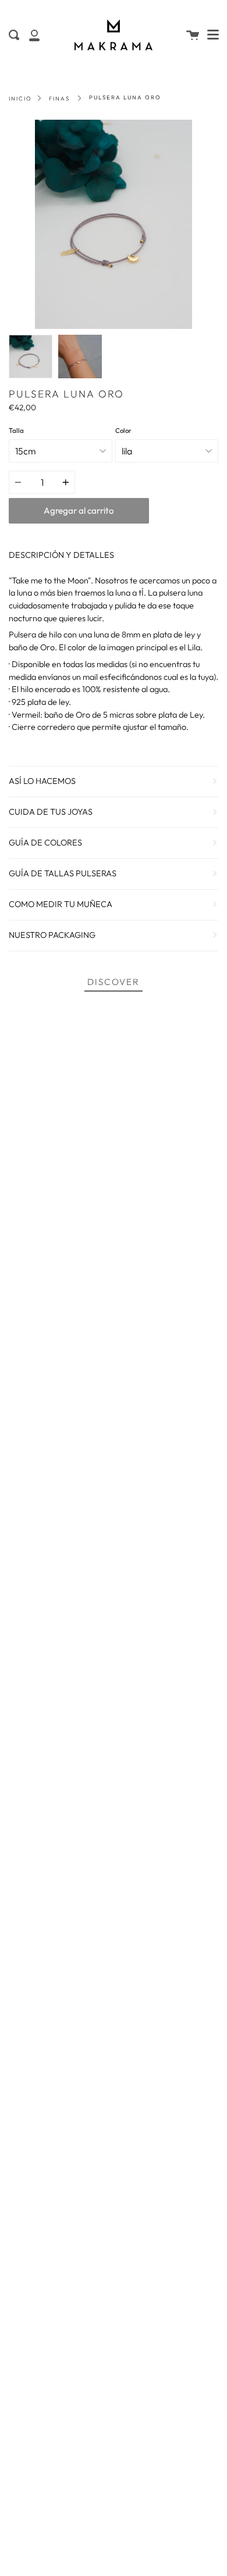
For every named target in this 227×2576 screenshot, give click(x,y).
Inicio (20, 98)
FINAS (59, 98)
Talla (16, 431)
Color (123, 431)
